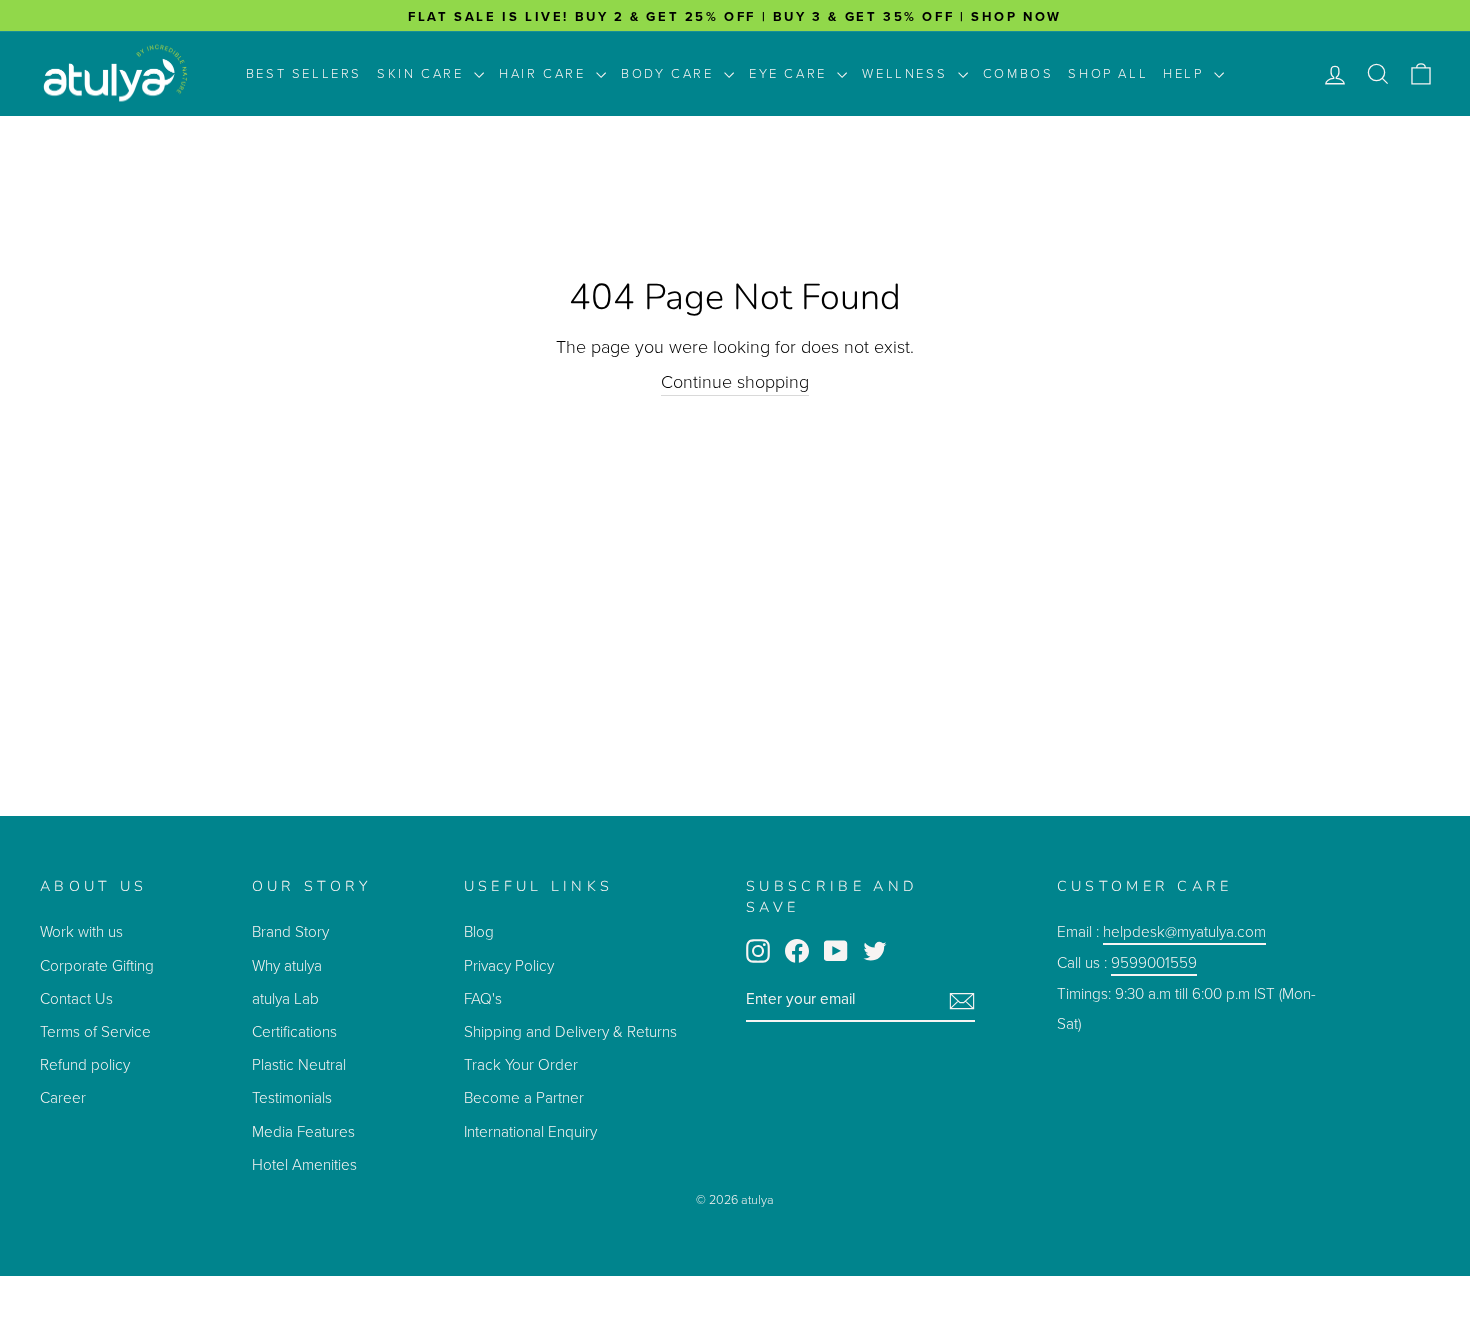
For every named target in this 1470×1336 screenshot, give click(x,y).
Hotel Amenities (304, 1164)
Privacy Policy (509, 965)
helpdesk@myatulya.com (1184, 931)
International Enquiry (530, 1131)
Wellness (907, 73)
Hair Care (545, 73)
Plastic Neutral (299, 1064)
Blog (479, 931)
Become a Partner (524, 1097)
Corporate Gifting (97, 965)
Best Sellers (304, 73)
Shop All (1108, 73)
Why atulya (287, 965)
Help (1186, 73)
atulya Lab (285, 998)
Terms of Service (95, 1031)
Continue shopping (735, 382)
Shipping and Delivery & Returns (570, 1031)
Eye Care (790, 73)
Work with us (81, 931)
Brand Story (290, 931)
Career (63, 1097)
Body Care (670, 73)
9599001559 (1154, 962)
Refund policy (85, 1064)
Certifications (294, 1031)
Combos (1018, 73)
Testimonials (294, 1097)
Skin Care (423, 73)
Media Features (303, 1131)
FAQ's (483, 998)
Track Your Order (521, 1064)
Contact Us (76, 998)
